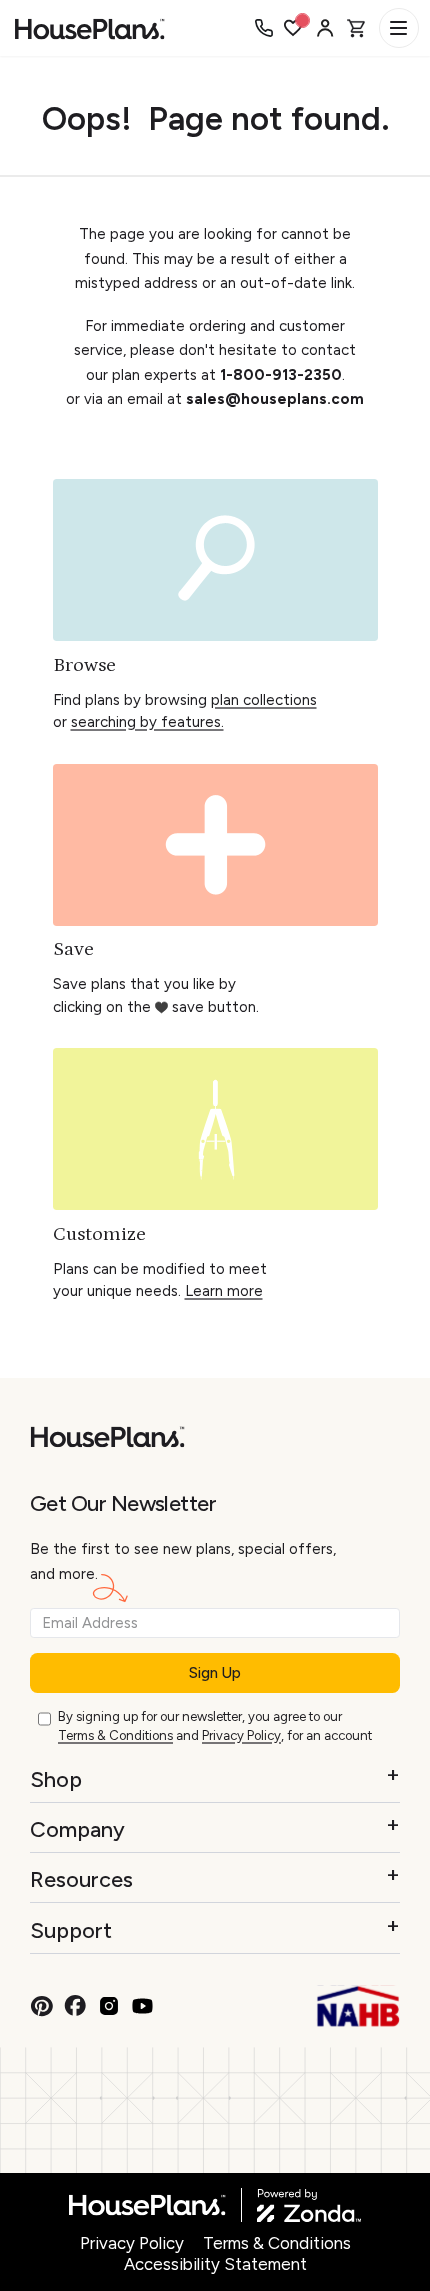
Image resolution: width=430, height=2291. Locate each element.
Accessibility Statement (215, 2264)
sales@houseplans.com (275, 399)
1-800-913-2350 (281, 375)
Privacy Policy (241, 1735)
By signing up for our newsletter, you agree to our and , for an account (215, 1726)
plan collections (264, 700)
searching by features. (147, 722)
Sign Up (215, 1673)
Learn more (224, 1291)
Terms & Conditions (115, 1735)
